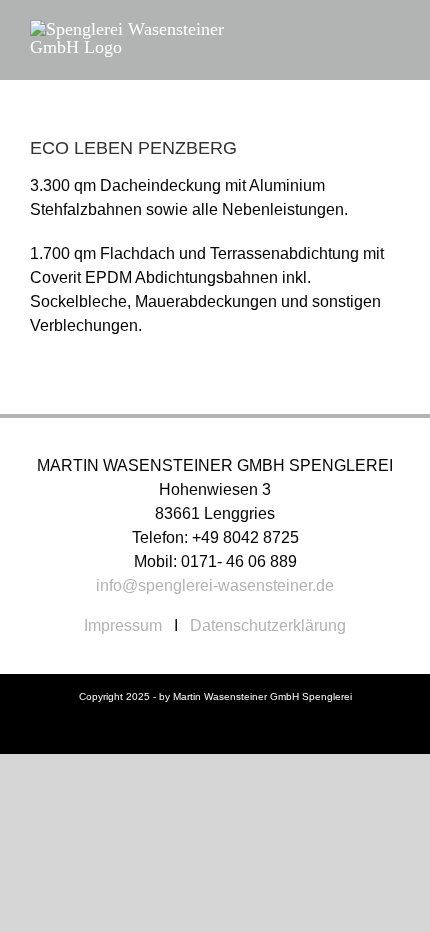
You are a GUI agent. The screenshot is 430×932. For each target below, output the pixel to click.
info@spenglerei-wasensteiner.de (215, 585)
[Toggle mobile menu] (392, 30)
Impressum (123, 625)
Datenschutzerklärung (268, 625)
